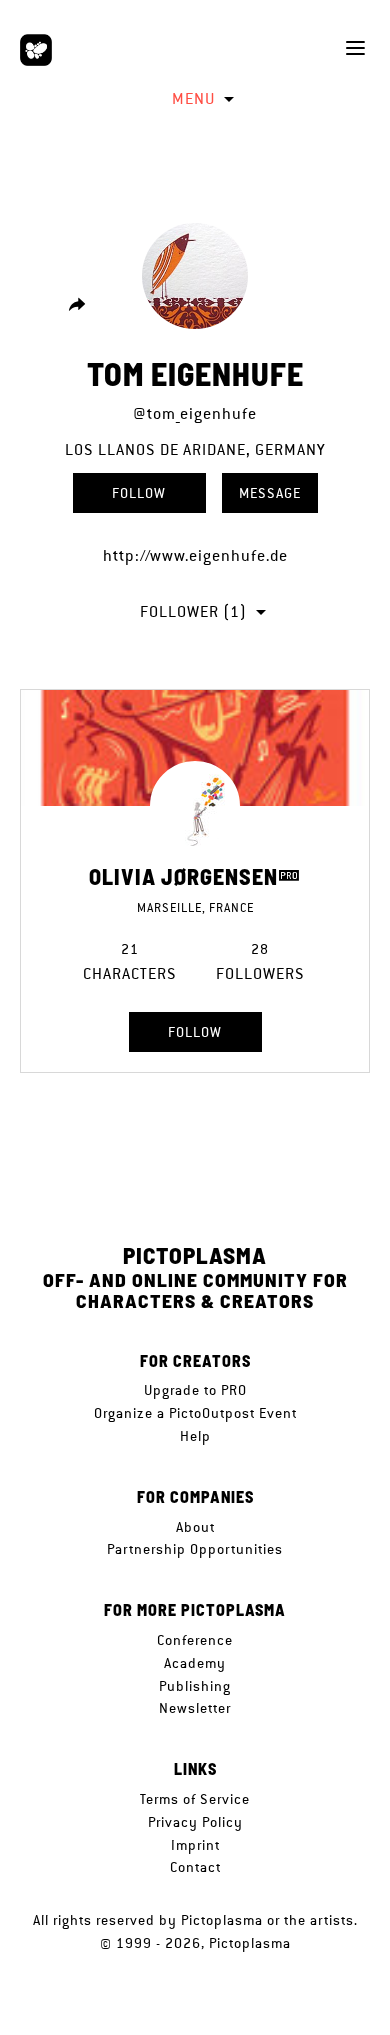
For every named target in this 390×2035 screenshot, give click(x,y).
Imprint (195, 1845)
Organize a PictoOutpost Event (195, 1413)
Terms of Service (195, 1799)
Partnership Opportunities (195, 1549)
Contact (195, 1867)
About (195, 1527)
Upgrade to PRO (195, 1390)
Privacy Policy (195, 1822)
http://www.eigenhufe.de (195, 555)
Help (195, 1436)
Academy (195, 1663)
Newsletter (195, 1708)
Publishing (195, 1686)
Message (270, 493)
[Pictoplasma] (36, 50)
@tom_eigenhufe (195, 413)
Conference (195, 1640)
